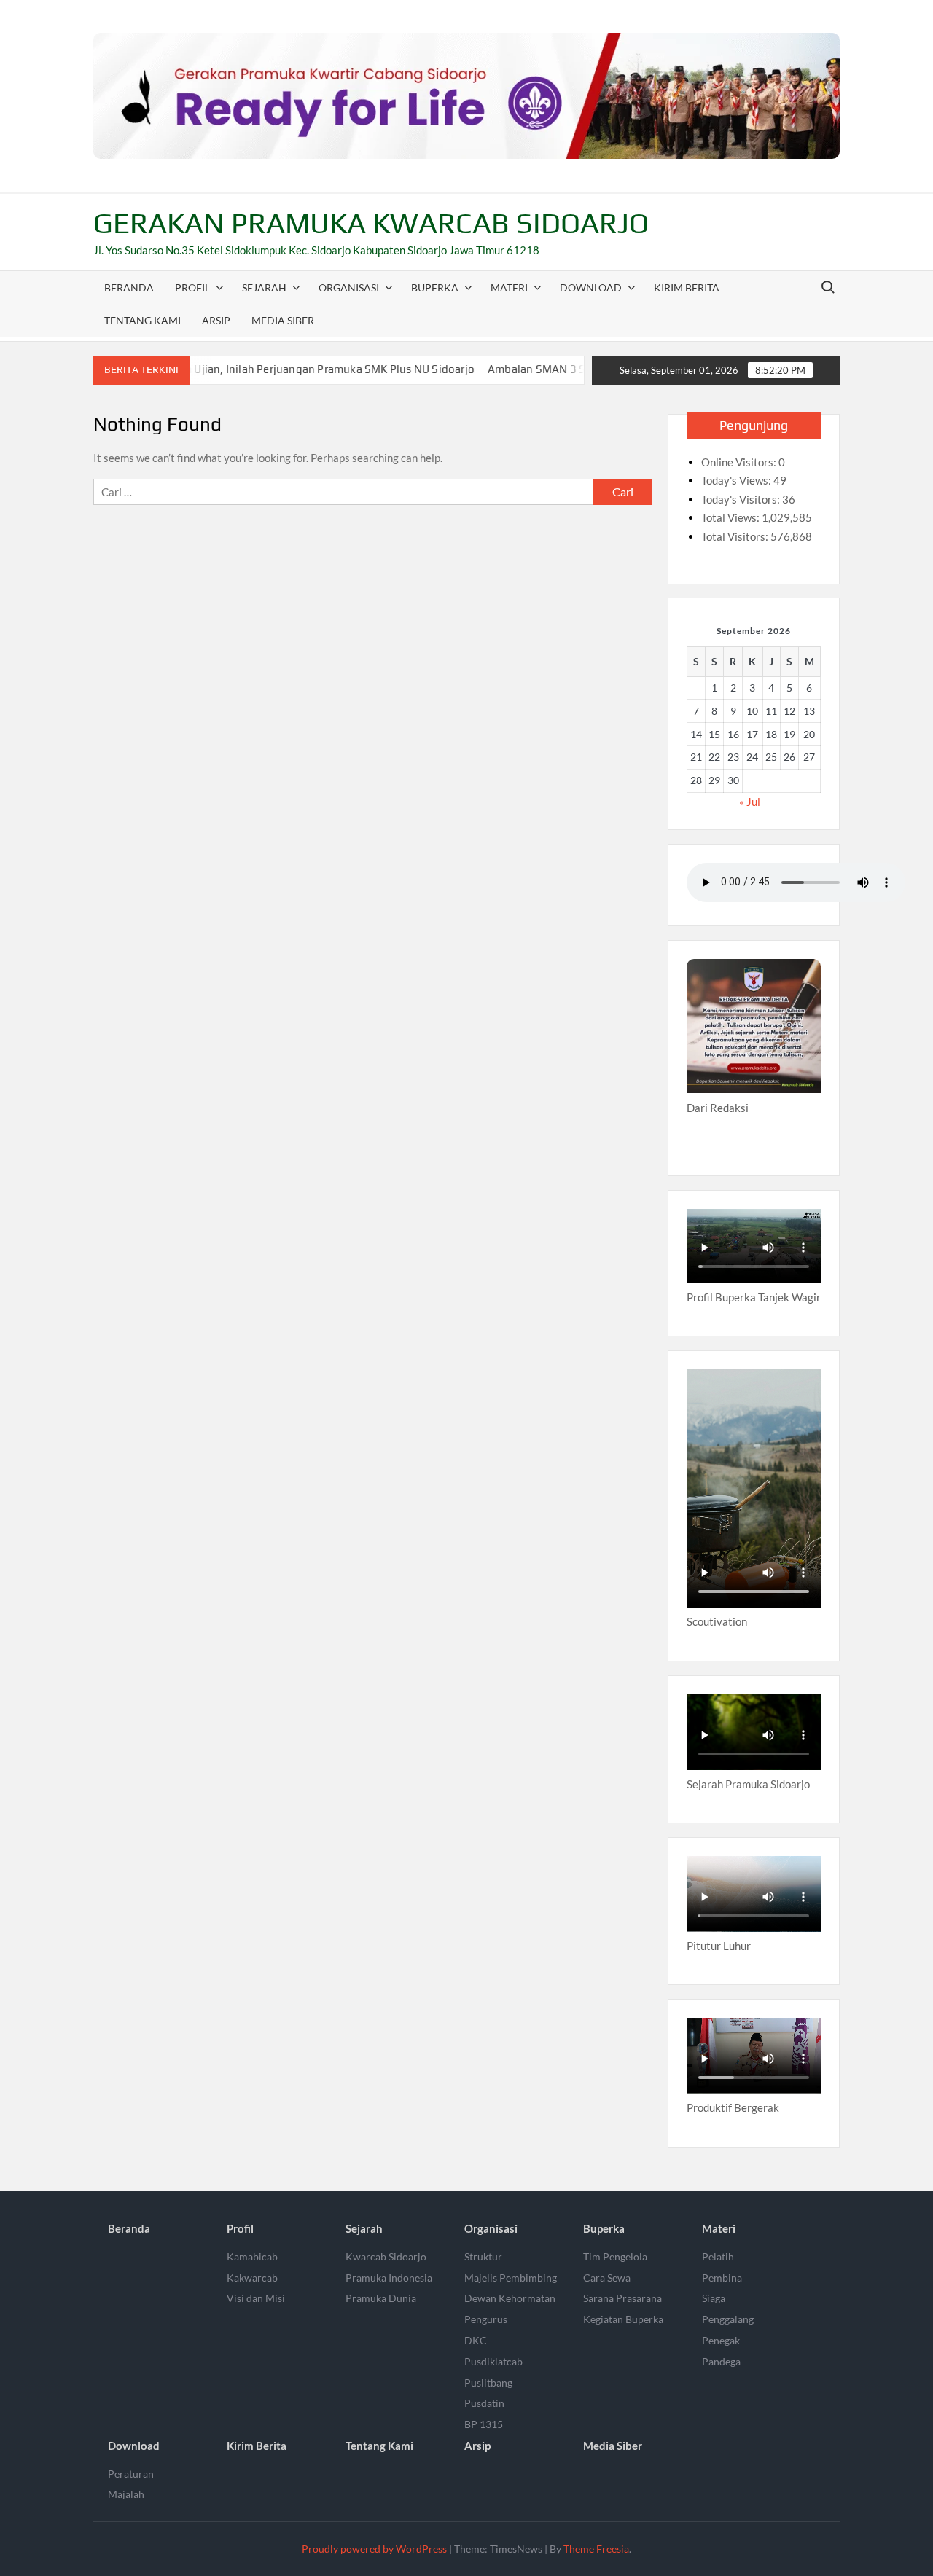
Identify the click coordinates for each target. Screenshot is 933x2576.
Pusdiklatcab (493, 2361)
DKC (476, 2340)
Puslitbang (488, 2383)
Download (591, 287)
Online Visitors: (740, 462)
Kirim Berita (687, 287)
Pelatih (718, 2256)
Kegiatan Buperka (623, 2319)
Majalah (126, 2494)
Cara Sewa (607, 2278)
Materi (509, 287)
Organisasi (349, 287)
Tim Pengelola (615, 2256)
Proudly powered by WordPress (374, 2549)
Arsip (216, 320)
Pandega (721, 2361)
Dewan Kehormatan (510, 2298)
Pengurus (486, 2319)
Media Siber (283, 320)
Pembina (722, 2278)
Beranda (129, 287)
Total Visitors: (736, 536)
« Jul (750, 802)
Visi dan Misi (256, 2298)
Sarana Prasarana (622, 2298)
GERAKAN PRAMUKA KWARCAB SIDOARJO (371, 223)
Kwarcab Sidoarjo (386, 2256)
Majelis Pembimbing (511, 2278)
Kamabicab (252, 2256)
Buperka (435, 287)
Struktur (483, 2256)
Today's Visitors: (742, 499)
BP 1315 (484, 2424)
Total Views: (731, 517)
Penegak (721, 2340)
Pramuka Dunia (381, 2298)
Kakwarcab (252, 2278)
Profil (192, 287)
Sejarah (264, 287)
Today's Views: (737, 480)
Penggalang (728, 2319)
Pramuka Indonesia (389, 2278)
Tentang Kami (143, 320)
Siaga (714, 2298)
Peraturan (131, 2474)
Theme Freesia (596, 2549)
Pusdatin (484, 2403)
